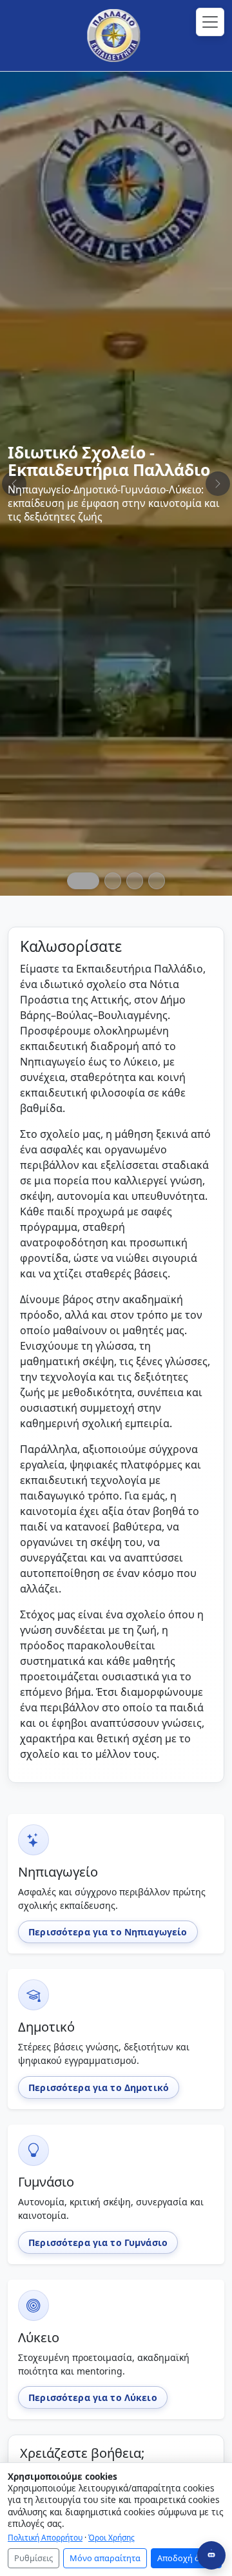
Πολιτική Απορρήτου (45, 2537)
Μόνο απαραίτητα (105, 2558)
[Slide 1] (83, 881)
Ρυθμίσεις (34, 2558)
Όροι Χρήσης (111, 2537)
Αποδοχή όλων (186, 2558)
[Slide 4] (157, 881)
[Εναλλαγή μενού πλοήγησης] (210, 22)
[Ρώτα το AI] (211, 2555)
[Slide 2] (113, 881)
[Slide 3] (135, 881)
